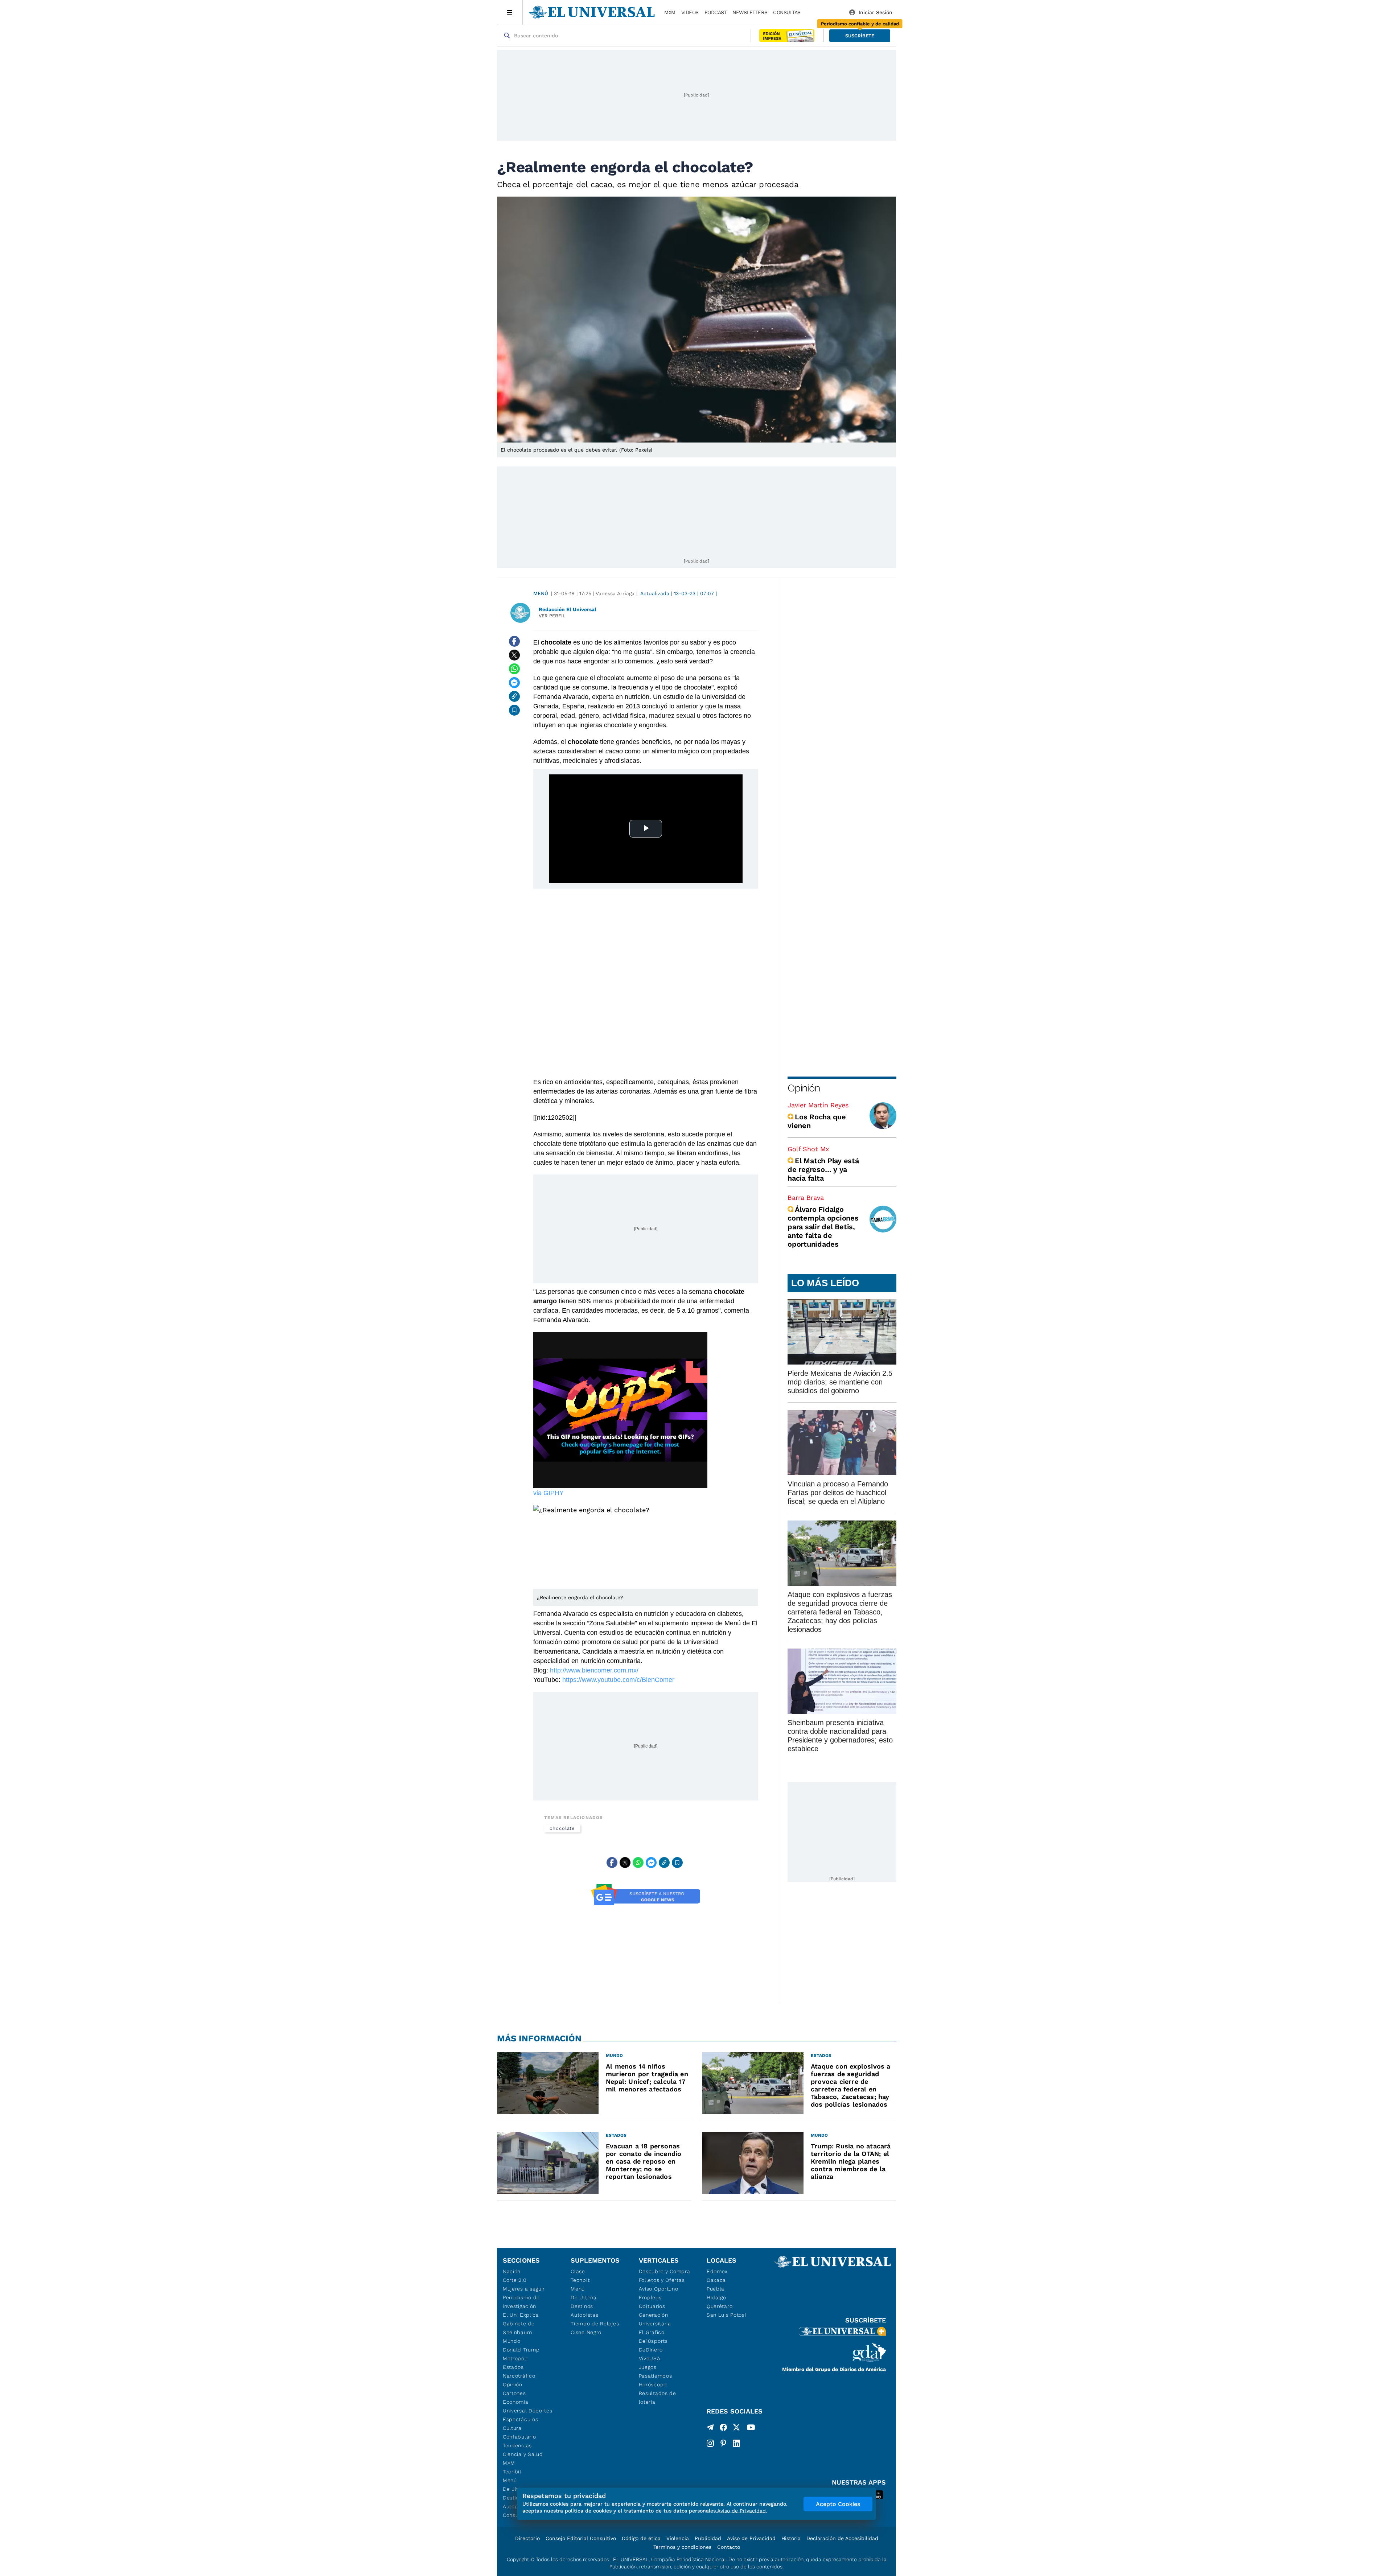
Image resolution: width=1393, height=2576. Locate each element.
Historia (791, 2538)
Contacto (729, 2547)
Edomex (717, 2271)
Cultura (512, 2428)
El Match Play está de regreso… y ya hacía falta (823, 1169)
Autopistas (584, 2315)
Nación (512, 2271)
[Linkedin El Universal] (736, 2443)
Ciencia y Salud (523, 2454)
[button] (860, 36)
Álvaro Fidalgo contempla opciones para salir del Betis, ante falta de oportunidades (823, 1227)
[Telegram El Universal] (710, 2429)
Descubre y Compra (665, 2271)
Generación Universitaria (655, 2319)
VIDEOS (690, 12)
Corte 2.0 (515, 2280)
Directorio (527, 2538)
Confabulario (519, 2437)
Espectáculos (520, 2419)
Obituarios (652, 2306)
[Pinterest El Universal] (723, 2443)
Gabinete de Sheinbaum (519, 2328)
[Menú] (510, 12)
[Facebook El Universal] (723, 2429)
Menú (541, 593)
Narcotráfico (519, 2376)
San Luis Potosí (726, 2315)
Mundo (512, 2341)
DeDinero (651, 2350)
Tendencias (517, 2445)
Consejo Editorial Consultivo (581, 2538)
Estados (513, 2367)
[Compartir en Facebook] (514, 641)
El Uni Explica (521, 2315)
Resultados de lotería (658, 2398)
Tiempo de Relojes (595, 2324)
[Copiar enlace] (514, 696)
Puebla (716, 2289)
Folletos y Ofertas (662, 2280)
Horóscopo (653, 2384)
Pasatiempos (656, 2376)
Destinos (582, 2306)
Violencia (678, 2538)
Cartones (514, 2393)
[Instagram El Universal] (710, 2443)
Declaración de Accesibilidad (842, 2538)
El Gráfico (652, 2332)
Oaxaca (716, 2280)
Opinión (804, 1088)
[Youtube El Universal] (751, 2429)
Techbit (512, 2472)
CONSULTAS (787, 12)
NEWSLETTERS (750, 12)
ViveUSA (650, 2358)
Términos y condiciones (682, 2547)
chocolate (562, 1828)
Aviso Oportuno (659, 2289)
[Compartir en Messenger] (514, 683)
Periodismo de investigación (521, 2302)
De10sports (653, 2341)
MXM (670, 12)
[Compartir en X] (514, 655)
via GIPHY (548, 1493)
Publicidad (708, 2538)
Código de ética (641, 2538)
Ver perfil (552, 616)
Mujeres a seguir (524, 2289)
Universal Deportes (528, 2411)
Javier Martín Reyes (818, 1105)
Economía (516, 2402)
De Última (584, 2297)
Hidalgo (716, 2297)
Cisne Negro (586, 2332)
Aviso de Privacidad (751, 2538)
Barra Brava (806, 1198)
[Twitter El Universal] (736, 2429)
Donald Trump (521, 2350)
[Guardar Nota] (514, 710)
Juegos (648, 2367)
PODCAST (716, 12)
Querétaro (720, 2306)
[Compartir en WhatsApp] (514, 669)
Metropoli (515, 2358)
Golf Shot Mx (808, 1149)
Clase (578, 2271)
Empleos (650, 2297)
